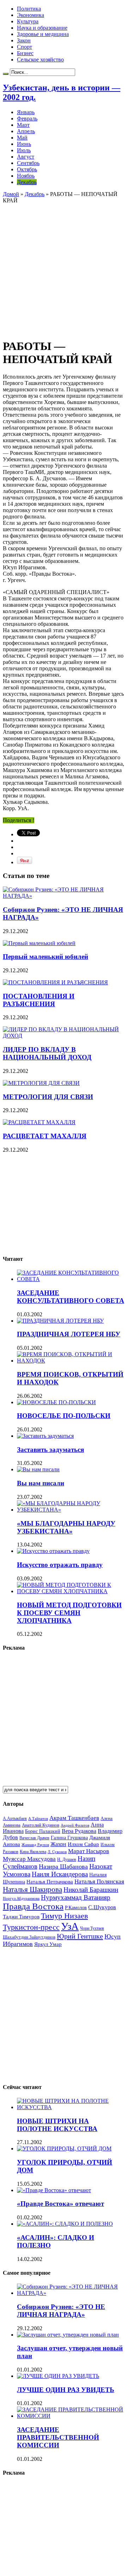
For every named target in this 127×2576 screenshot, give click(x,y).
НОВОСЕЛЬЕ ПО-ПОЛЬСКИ (64, 1416)
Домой (11, 194)
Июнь (24, 144)
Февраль (27, 118)
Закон (24, 40)
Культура (28, 21)
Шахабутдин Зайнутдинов (29, 1937)
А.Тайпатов (38, 1818)
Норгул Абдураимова (21, 1898)
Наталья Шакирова (32, 1889)
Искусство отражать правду (60, 1565)
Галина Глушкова (69, 1838)
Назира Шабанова (63, 1866)
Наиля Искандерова (60, 1874)
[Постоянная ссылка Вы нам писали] (38, 1469)
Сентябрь (28, 163)
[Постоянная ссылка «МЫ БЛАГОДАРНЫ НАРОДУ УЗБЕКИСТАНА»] (71, 1510)
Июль (24, 150)
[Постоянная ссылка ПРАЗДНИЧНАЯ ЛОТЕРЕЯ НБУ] (60, 1321)
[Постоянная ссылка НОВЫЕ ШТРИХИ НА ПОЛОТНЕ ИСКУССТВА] (71, 2107)
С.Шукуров (102, 1907)
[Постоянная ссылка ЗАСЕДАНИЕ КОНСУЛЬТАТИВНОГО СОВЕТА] (71, 1279)
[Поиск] (6, 74)
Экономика (31, 15)
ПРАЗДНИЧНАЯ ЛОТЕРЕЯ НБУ (69, 1334)
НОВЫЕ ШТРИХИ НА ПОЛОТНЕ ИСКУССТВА (57, 2125)
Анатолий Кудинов (41, 1825)
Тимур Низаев (64, 1916)
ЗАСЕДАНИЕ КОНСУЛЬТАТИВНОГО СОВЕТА (71, 1297)
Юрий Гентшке (80, 1936)
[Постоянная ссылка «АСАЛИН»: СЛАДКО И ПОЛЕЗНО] (65, 2224)
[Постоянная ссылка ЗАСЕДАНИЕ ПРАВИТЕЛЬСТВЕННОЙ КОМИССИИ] (71, 2416)
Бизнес (25, 53)
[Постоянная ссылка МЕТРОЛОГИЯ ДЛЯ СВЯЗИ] (41, 1083)
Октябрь (27, 169)
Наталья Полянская (99, 1881)
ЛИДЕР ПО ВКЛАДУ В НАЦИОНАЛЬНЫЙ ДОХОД (47, 1053)
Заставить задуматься (50, 1450)
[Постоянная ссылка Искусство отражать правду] (53, 1551)
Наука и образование (42, 28)
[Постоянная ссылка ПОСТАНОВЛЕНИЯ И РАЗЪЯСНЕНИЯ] (55, 982)
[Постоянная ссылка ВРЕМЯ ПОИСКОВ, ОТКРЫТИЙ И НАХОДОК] (71, 1361)
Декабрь (27, 182)
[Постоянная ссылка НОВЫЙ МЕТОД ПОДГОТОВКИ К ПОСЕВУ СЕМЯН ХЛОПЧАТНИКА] (71, 1591)
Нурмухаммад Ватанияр (76, 1897)
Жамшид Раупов (35, 1845)
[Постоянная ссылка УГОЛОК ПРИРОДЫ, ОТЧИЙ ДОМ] (64, 2148)
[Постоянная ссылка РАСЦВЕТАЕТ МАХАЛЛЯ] (39, 1122)
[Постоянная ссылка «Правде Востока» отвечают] (54, 2190)
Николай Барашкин (91, 1890)
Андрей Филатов (75, 1825)
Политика (29, 9)
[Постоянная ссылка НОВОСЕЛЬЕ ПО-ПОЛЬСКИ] (56, 1402)
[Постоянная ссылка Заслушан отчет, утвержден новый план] (68, 2335)
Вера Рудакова (79, 1831)
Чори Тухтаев (92, 1928)
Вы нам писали (41, 1483)
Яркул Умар (48, 1944)
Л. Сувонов (57, 1852)
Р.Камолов (76, 1908)
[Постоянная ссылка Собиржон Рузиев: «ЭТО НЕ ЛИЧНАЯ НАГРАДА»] (64, 896)
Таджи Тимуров (21, 1916)
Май (22, 138)
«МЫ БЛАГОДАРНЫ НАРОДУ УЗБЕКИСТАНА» (66, 1527)
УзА (70, 1926)
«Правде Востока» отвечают (61, 2204)
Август (26, 157)
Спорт (25, 47)
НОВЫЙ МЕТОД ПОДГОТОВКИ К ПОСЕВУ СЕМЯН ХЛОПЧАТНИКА (69, 1613)
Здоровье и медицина (43, 34)
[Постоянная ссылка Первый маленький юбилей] (39, 943)
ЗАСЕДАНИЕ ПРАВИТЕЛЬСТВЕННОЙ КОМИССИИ (58, 2437)
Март (23, 125)
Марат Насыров (89, 1851)
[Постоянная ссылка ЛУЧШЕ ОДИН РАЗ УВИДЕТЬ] (58, 2376)
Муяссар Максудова (29, 1859)
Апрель (26, 131)
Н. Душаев (67, 1860)
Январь (26, 112)
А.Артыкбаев (15, 1818)
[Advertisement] (64, 267)
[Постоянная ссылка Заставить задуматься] (45, 1436)
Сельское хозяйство (40, 60)
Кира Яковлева (33, 1852)
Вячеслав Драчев (34, 1838)
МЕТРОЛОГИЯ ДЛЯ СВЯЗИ (48, 1097)
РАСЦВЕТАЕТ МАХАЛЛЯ (45, 1136)
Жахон (58, 1844)
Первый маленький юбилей (46, 957)
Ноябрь (26, 176)
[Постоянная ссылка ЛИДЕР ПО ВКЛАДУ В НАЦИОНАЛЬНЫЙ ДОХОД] (64, 1036)
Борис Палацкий (43, 1831)
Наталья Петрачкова (50, 1881)
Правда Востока (33, 1906)
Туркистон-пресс (31, 1927)
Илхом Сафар (83, 1844)
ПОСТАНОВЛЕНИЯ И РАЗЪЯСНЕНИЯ (39, 1000)
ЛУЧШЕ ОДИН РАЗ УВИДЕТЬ (66, 2390)
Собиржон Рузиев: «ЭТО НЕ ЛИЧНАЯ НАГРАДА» (61, 2311)
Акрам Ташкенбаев (74, 1818)
